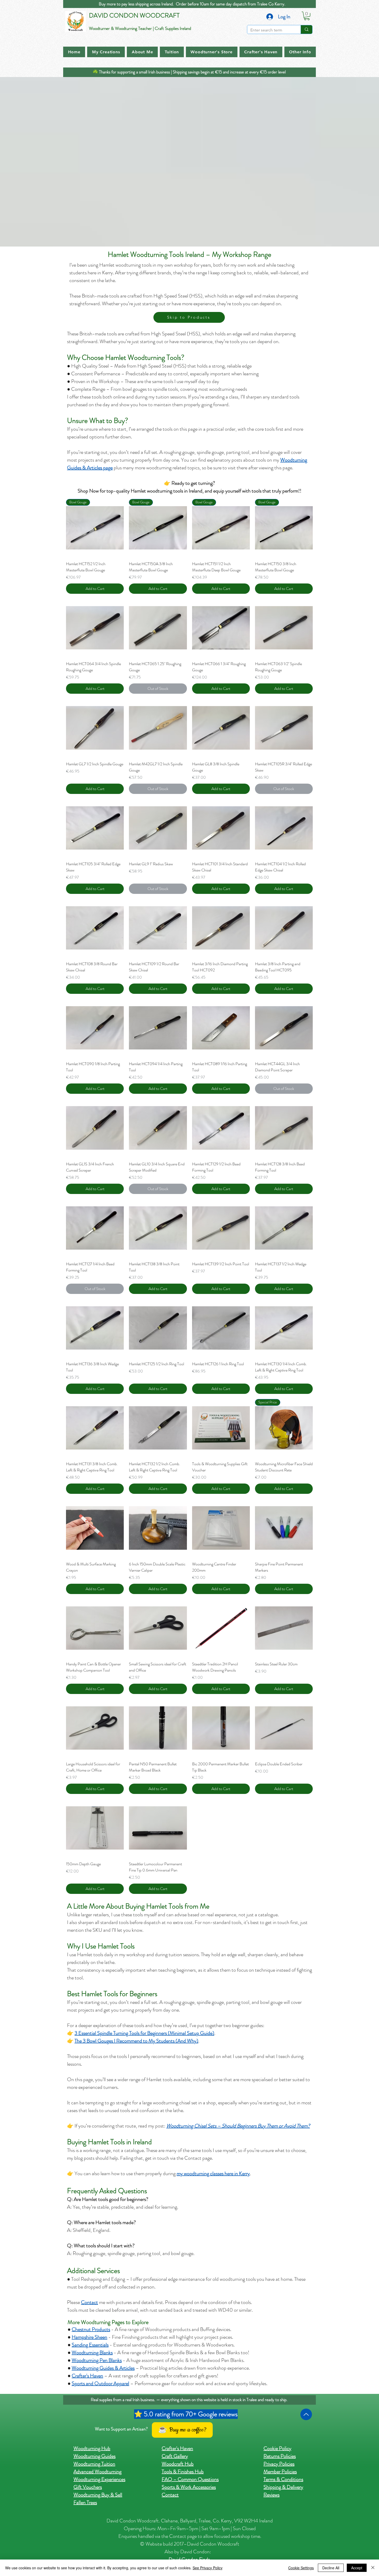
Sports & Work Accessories (189, 2487)
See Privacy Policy (208, 2568)
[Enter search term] (306, 29)
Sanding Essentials (90, 2345)
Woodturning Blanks (92, 2353)
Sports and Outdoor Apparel (100, 2383)
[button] (307, 16)
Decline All (331, 2568)
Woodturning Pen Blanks (97, 2360)
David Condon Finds (189, 2559)
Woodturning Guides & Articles (103, 2368)
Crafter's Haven (87, 2376)
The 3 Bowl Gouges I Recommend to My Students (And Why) (136, 2041)
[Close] (373, 2568)
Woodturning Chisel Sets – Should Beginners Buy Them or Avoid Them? (238, 2126)
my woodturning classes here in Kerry (213, 2173)
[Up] (306, 2414)
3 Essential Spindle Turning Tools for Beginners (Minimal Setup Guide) (144, 2033)
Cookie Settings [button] (301, 2568)
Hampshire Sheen (89, 2337)
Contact (89, 2302)
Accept (357, 2568)
